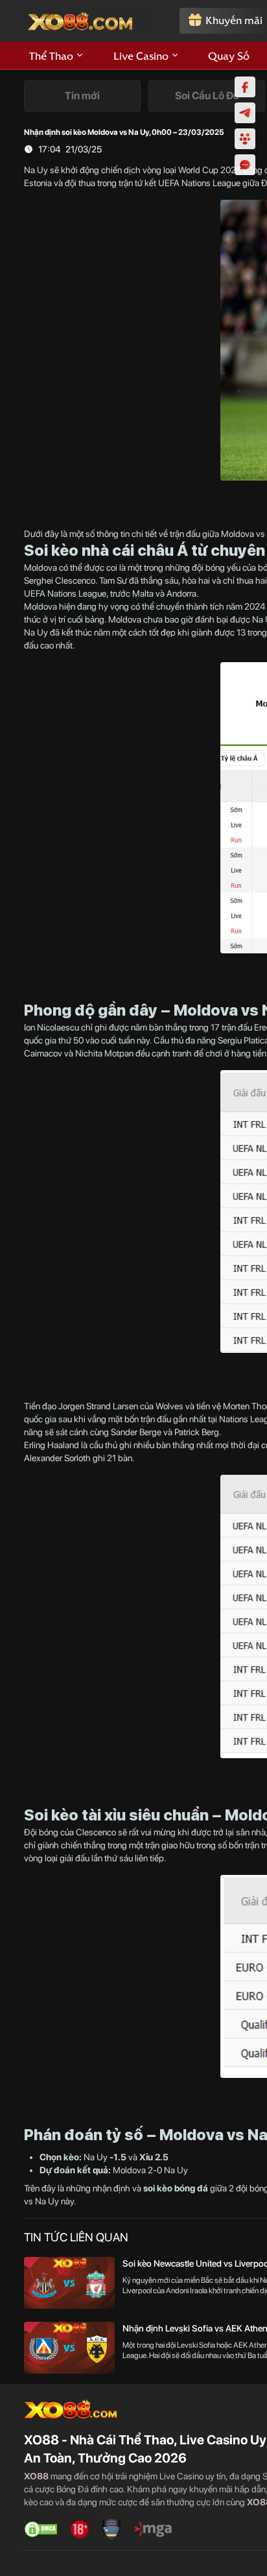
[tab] (82, 96)
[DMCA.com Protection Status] (41, 2529)
